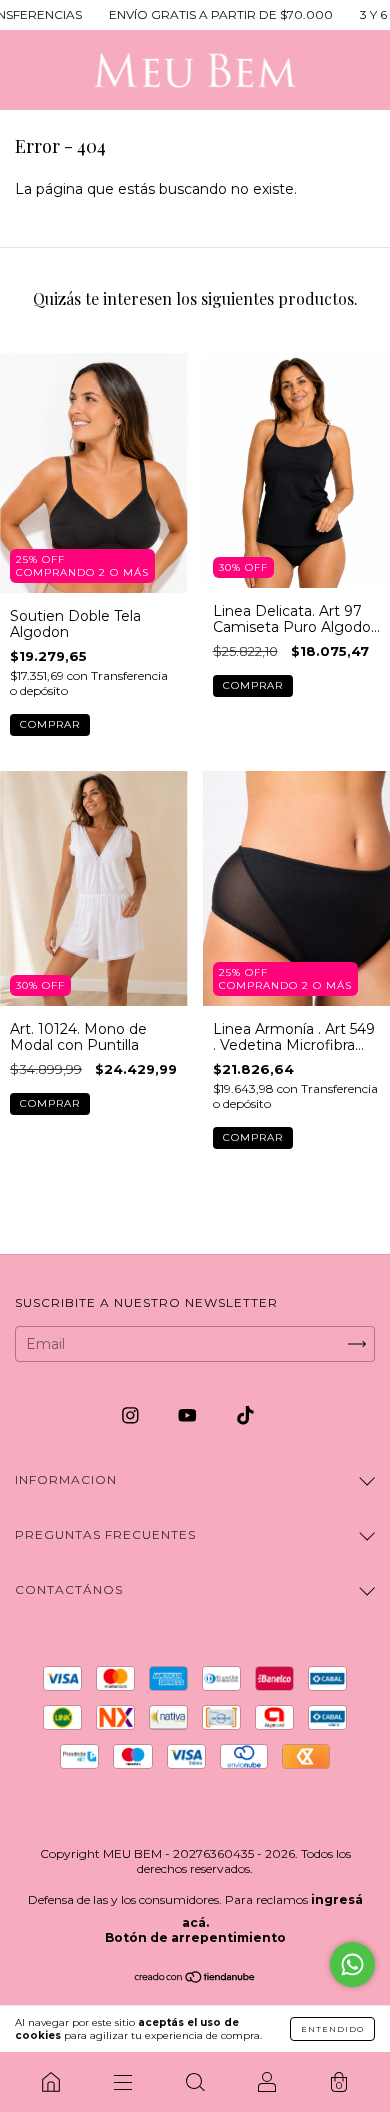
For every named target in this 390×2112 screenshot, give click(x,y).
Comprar (50, 724)
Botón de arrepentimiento (195, 1937)
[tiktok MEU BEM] (245, 1415)
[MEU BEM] (51, 2082)
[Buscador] (195, 2082)
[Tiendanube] (195, 1978)
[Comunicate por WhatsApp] (352, 1964)
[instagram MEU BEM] (132, 1415)
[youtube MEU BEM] (189, 1415)
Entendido (332, 2029)
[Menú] (123, 2082)
